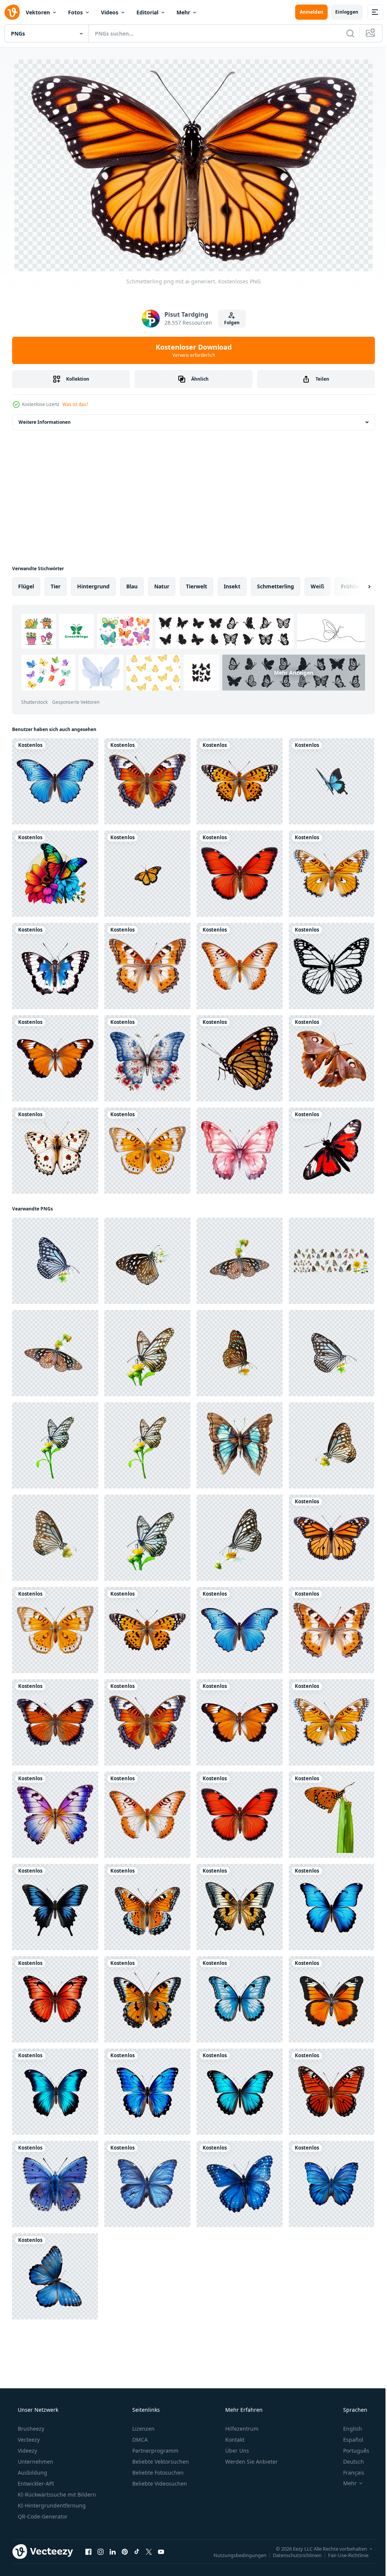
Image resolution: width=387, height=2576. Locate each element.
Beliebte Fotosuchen (157, 2472)
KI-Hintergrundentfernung (51, 2505)
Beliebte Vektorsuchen (160, 2461)
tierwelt (197, 586)
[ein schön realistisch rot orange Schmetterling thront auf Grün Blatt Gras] (331, 1814)
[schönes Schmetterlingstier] (240, 1058)
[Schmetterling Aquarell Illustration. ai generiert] (240, 1150)
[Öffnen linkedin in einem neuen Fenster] (113, 2551)
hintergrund (93, 586)
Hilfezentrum (241, 2428)
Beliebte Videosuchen (159, 2483)
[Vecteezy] (12, 12)
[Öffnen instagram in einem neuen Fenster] (101, 2551)
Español (348, 2439)
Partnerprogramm (155, 2450)
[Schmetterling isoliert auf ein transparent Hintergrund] (331, 781)
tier (56, 586)
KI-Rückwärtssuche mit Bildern (56, 2494)
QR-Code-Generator (42, 2516)
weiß (317, 586)
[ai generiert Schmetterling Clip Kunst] (55, 1906)
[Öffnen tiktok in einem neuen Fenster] (137, 2551)
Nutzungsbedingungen (234, 2554)
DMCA (139, 2439)
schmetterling (276, 586)
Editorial (147, 12)
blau (132, 586)
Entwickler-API (35, 2483)
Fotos (75, 12)
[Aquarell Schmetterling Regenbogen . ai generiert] (55, 873)
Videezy (27, 2450)
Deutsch (349, 2461)
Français (349, 2472)
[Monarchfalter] (331, 965)
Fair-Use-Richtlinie (343, 2554)
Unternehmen (35, 2461)
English (348, 2428)
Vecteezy (28, 2439)
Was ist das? (75, 404)
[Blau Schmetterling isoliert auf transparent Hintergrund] (55, 2183)
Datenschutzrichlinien (292, 2554)
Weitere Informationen (45, 421)
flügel (26, 586)
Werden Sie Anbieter (251, 2461)
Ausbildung (32, 2472)
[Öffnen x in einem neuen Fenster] (149, 2551)
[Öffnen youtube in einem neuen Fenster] (161, 2551)
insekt (232, 586)
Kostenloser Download (191, 350)
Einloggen (341, 12)
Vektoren (38, 12)
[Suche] (345, 33)
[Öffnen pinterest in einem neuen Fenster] (125, 2551)
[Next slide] (357, 586)
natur (162, 586)
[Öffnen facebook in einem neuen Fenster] (88, 2551)
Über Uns (236, 2450)
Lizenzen (143, 2428)
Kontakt (234, 2439)
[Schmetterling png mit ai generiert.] (55, 781)
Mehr (183, 12)
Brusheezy (30, 2428)
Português (351, 2450)
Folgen (229, 322)
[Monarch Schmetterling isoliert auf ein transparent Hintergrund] (147, 873)
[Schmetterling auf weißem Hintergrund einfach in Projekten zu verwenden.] (55, 1260)
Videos (110, 12)
